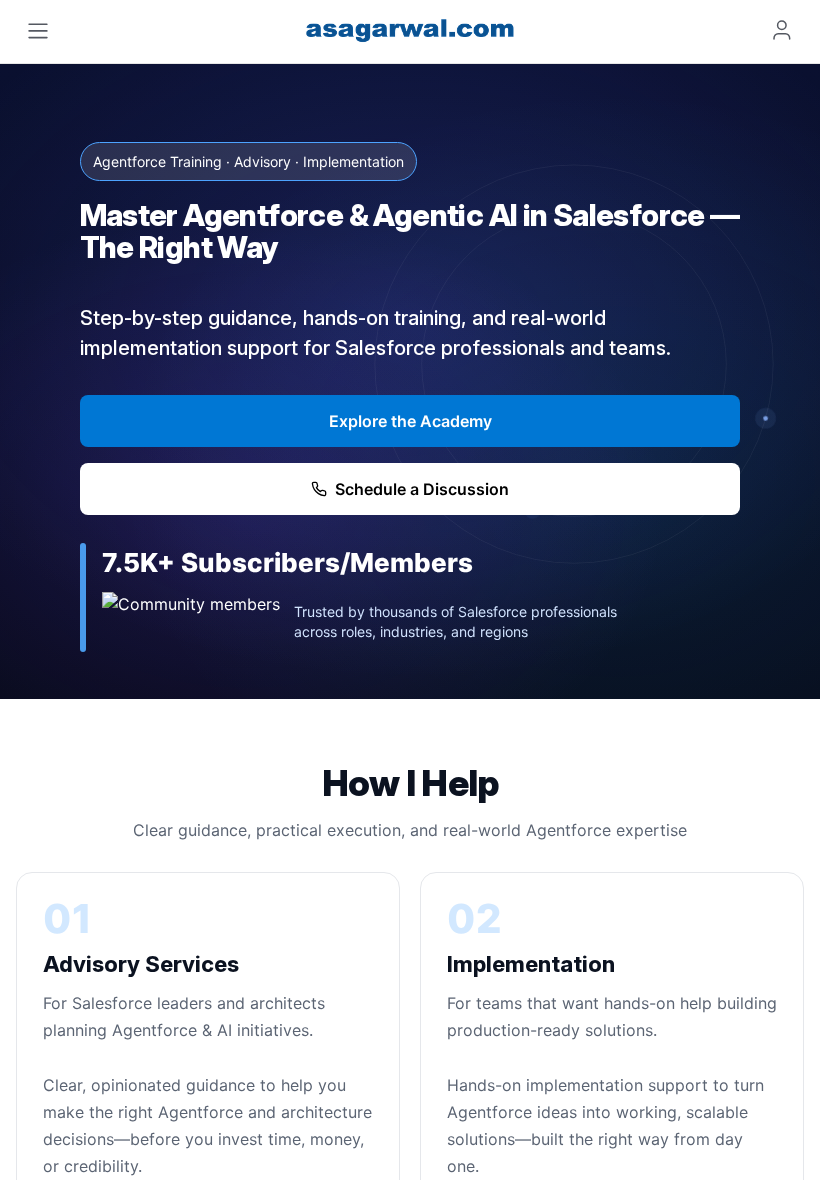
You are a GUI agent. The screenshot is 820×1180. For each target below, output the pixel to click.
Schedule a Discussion (422, 489)
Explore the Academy (410, 421)
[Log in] (782, 30)
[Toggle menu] (38, 31)
